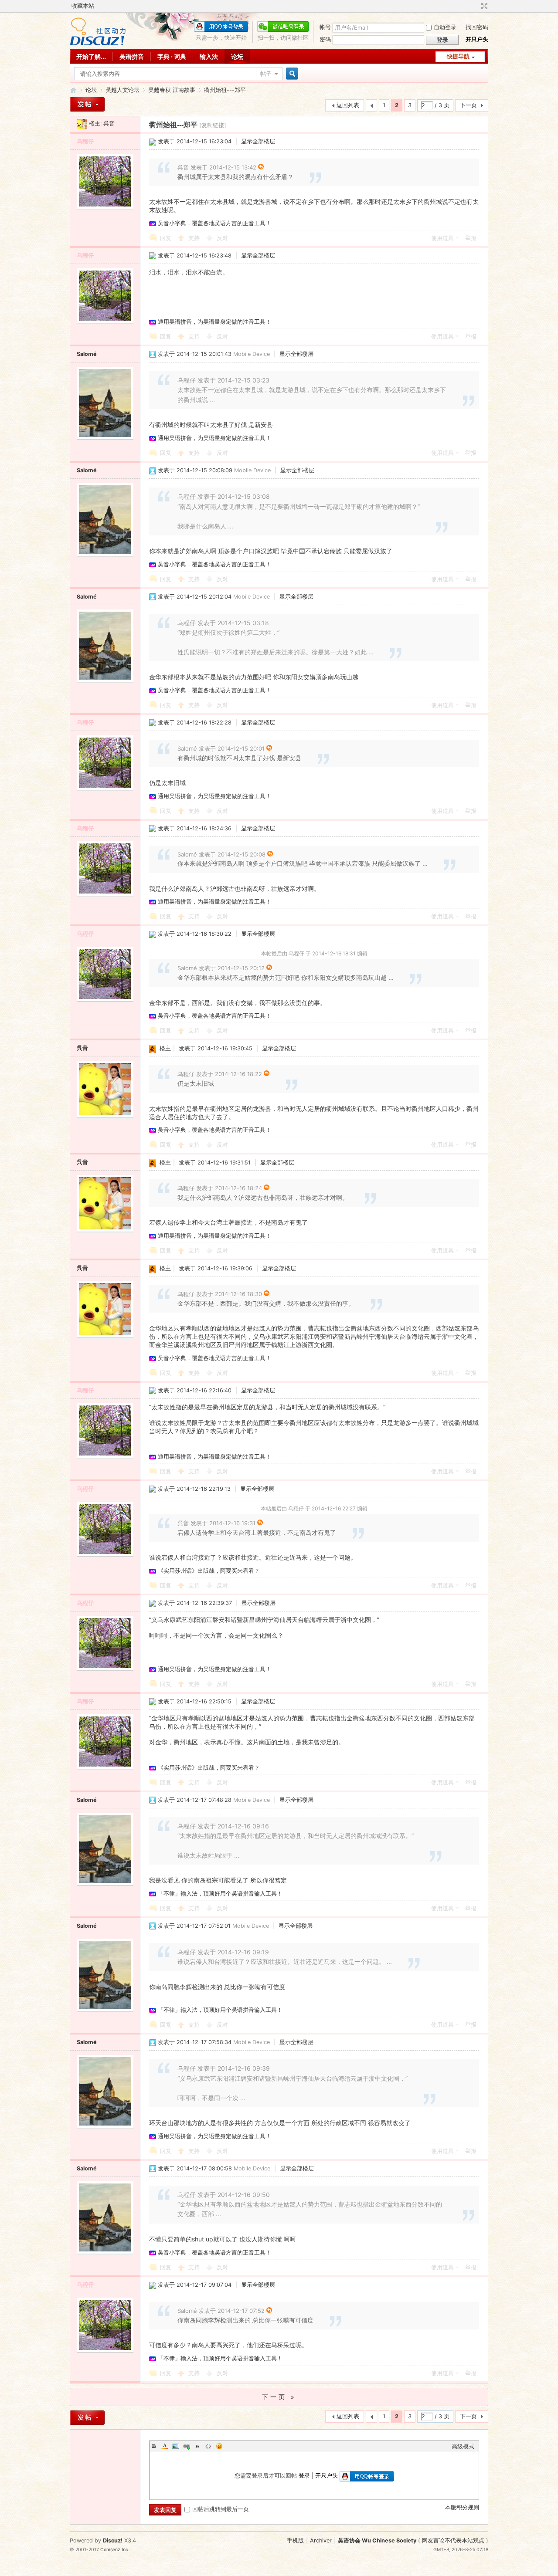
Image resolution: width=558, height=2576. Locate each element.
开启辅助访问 (476, 6)
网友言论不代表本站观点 (453, 2540)
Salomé (87, 354)
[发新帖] (87, 104)
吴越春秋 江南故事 (172, 90)
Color (165, 2446)
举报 (471, 238)
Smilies (219, 2446)
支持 (195, 238)
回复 (166, 238)
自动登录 (445, 27)
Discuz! (113, 2540)
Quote (197, 2446)
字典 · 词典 (172, 56)
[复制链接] (213, 125)
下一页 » (279, 2397)
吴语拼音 (132, 56)
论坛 (237, 56)
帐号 (325, 27)
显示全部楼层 (258, 141)
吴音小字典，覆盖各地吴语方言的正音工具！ (214, 223)
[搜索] (291, 74)
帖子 (266, 74)
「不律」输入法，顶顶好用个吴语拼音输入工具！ (220, 1894)
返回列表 (348, 105)
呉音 (109, 124)
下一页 (468, 105)
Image (176, 2446)
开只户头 (477, 39)
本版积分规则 (462, 2507)
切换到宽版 (483, 6)
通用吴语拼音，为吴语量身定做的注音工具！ (214, 322)
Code (208, 2446)
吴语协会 (73, 90)
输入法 (209, 56)
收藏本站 (83, 6)
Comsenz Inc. (115, 2550)
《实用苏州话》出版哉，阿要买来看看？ (209, 1571)
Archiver (321, 2540)
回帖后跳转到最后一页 (221, 2509)
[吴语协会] (98, 44)
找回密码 (477, 27)
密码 (325, 39)
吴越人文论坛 (122, 90)
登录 (304, 2476)
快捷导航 (458, 56)
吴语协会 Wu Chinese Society (377, 2540)
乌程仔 (85, 141)
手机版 (295, 2540)
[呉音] (82, 124)
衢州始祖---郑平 (225, 90)
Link (187, 2446)
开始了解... (91, 56)
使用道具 (442, 238)
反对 (222, 238)
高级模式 (463, 2446)
